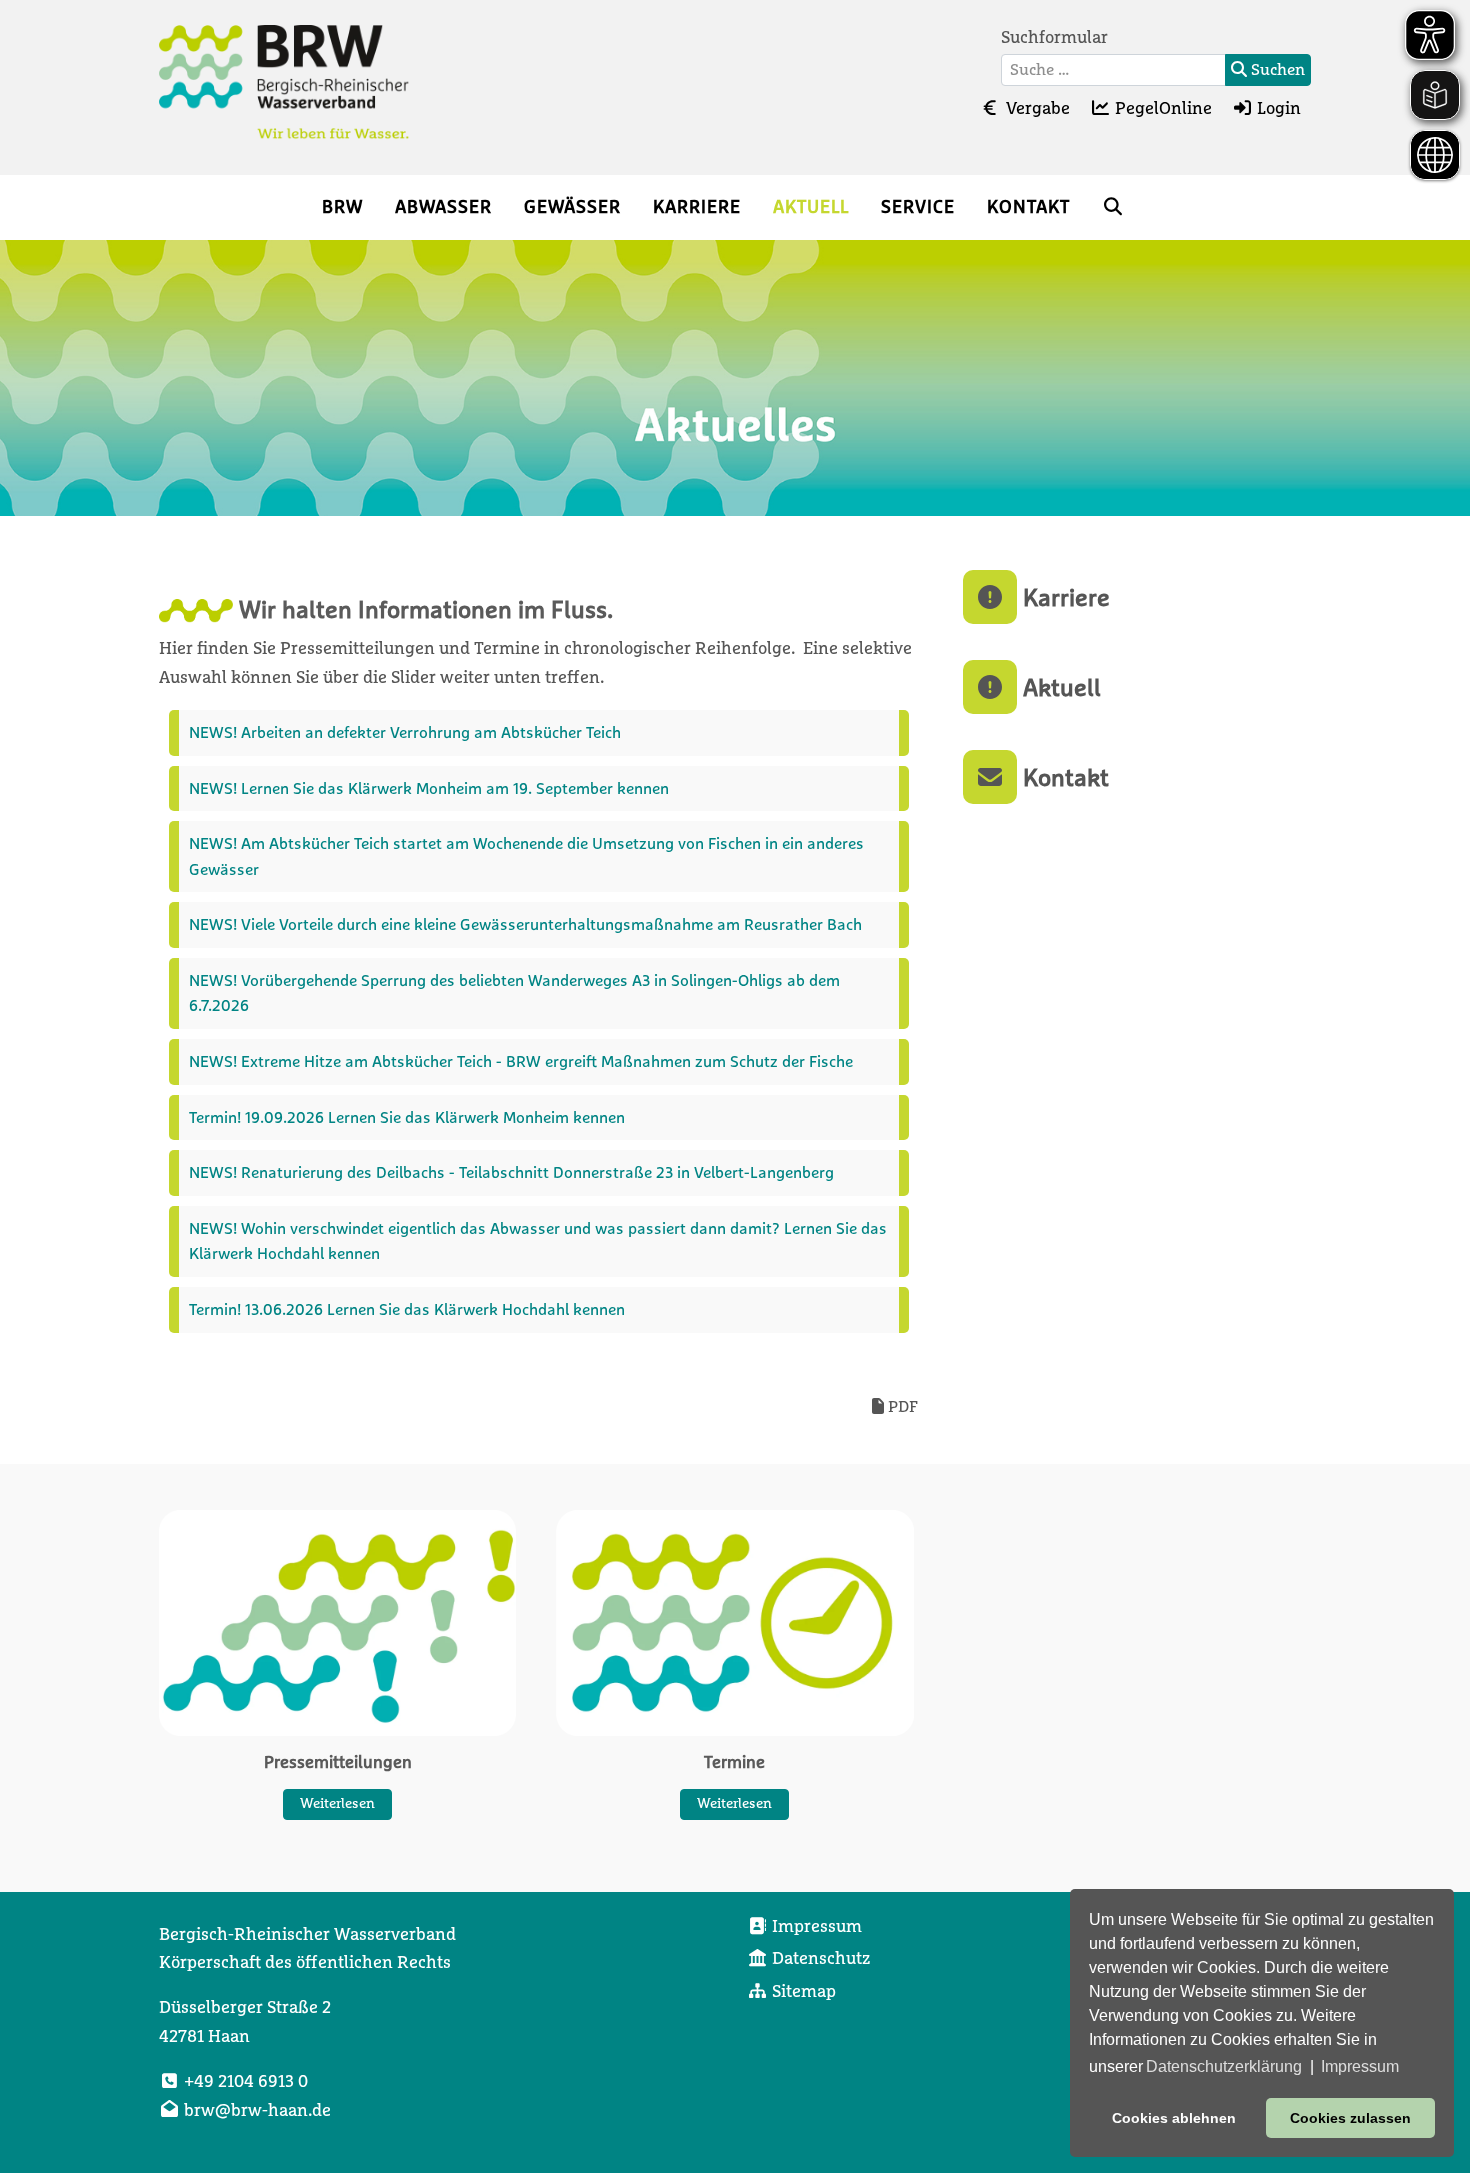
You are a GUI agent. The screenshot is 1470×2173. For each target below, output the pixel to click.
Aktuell (1059, 687)
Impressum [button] (1360, 2066)
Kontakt (1063, 777)
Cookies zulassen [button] (1350, 2118)
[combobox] (1113, 70)
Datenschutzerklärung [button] (1224, 2066)
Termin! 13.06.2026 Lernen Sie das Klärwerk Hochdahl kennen (407, 1309)
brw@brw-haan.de (257, 2111)
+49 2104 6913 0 (246, 2082)
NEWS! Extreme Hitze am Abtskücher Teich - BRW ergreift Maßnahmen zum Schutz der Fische (521, 1061)
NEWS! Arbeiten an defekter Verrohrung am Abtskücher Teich (407, 732)
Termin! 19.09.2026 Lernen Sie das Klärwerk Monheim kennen (407, 1117)
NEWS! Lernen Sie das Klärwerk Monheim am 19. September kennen (429, 788)
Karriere (1063, 597)
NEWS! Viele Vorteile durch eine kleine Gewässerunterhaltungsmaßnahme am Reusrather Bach (525, 924)
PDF (901, 1407)
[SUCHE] (1113, 207)
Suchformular (1054, 38)
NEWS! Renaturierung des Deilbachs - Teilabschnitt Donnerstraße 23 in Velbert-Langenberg (511, 1172)
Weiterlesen (337, 1803)
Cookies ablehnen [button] (1174, 2118)
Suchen (1276, 70)
